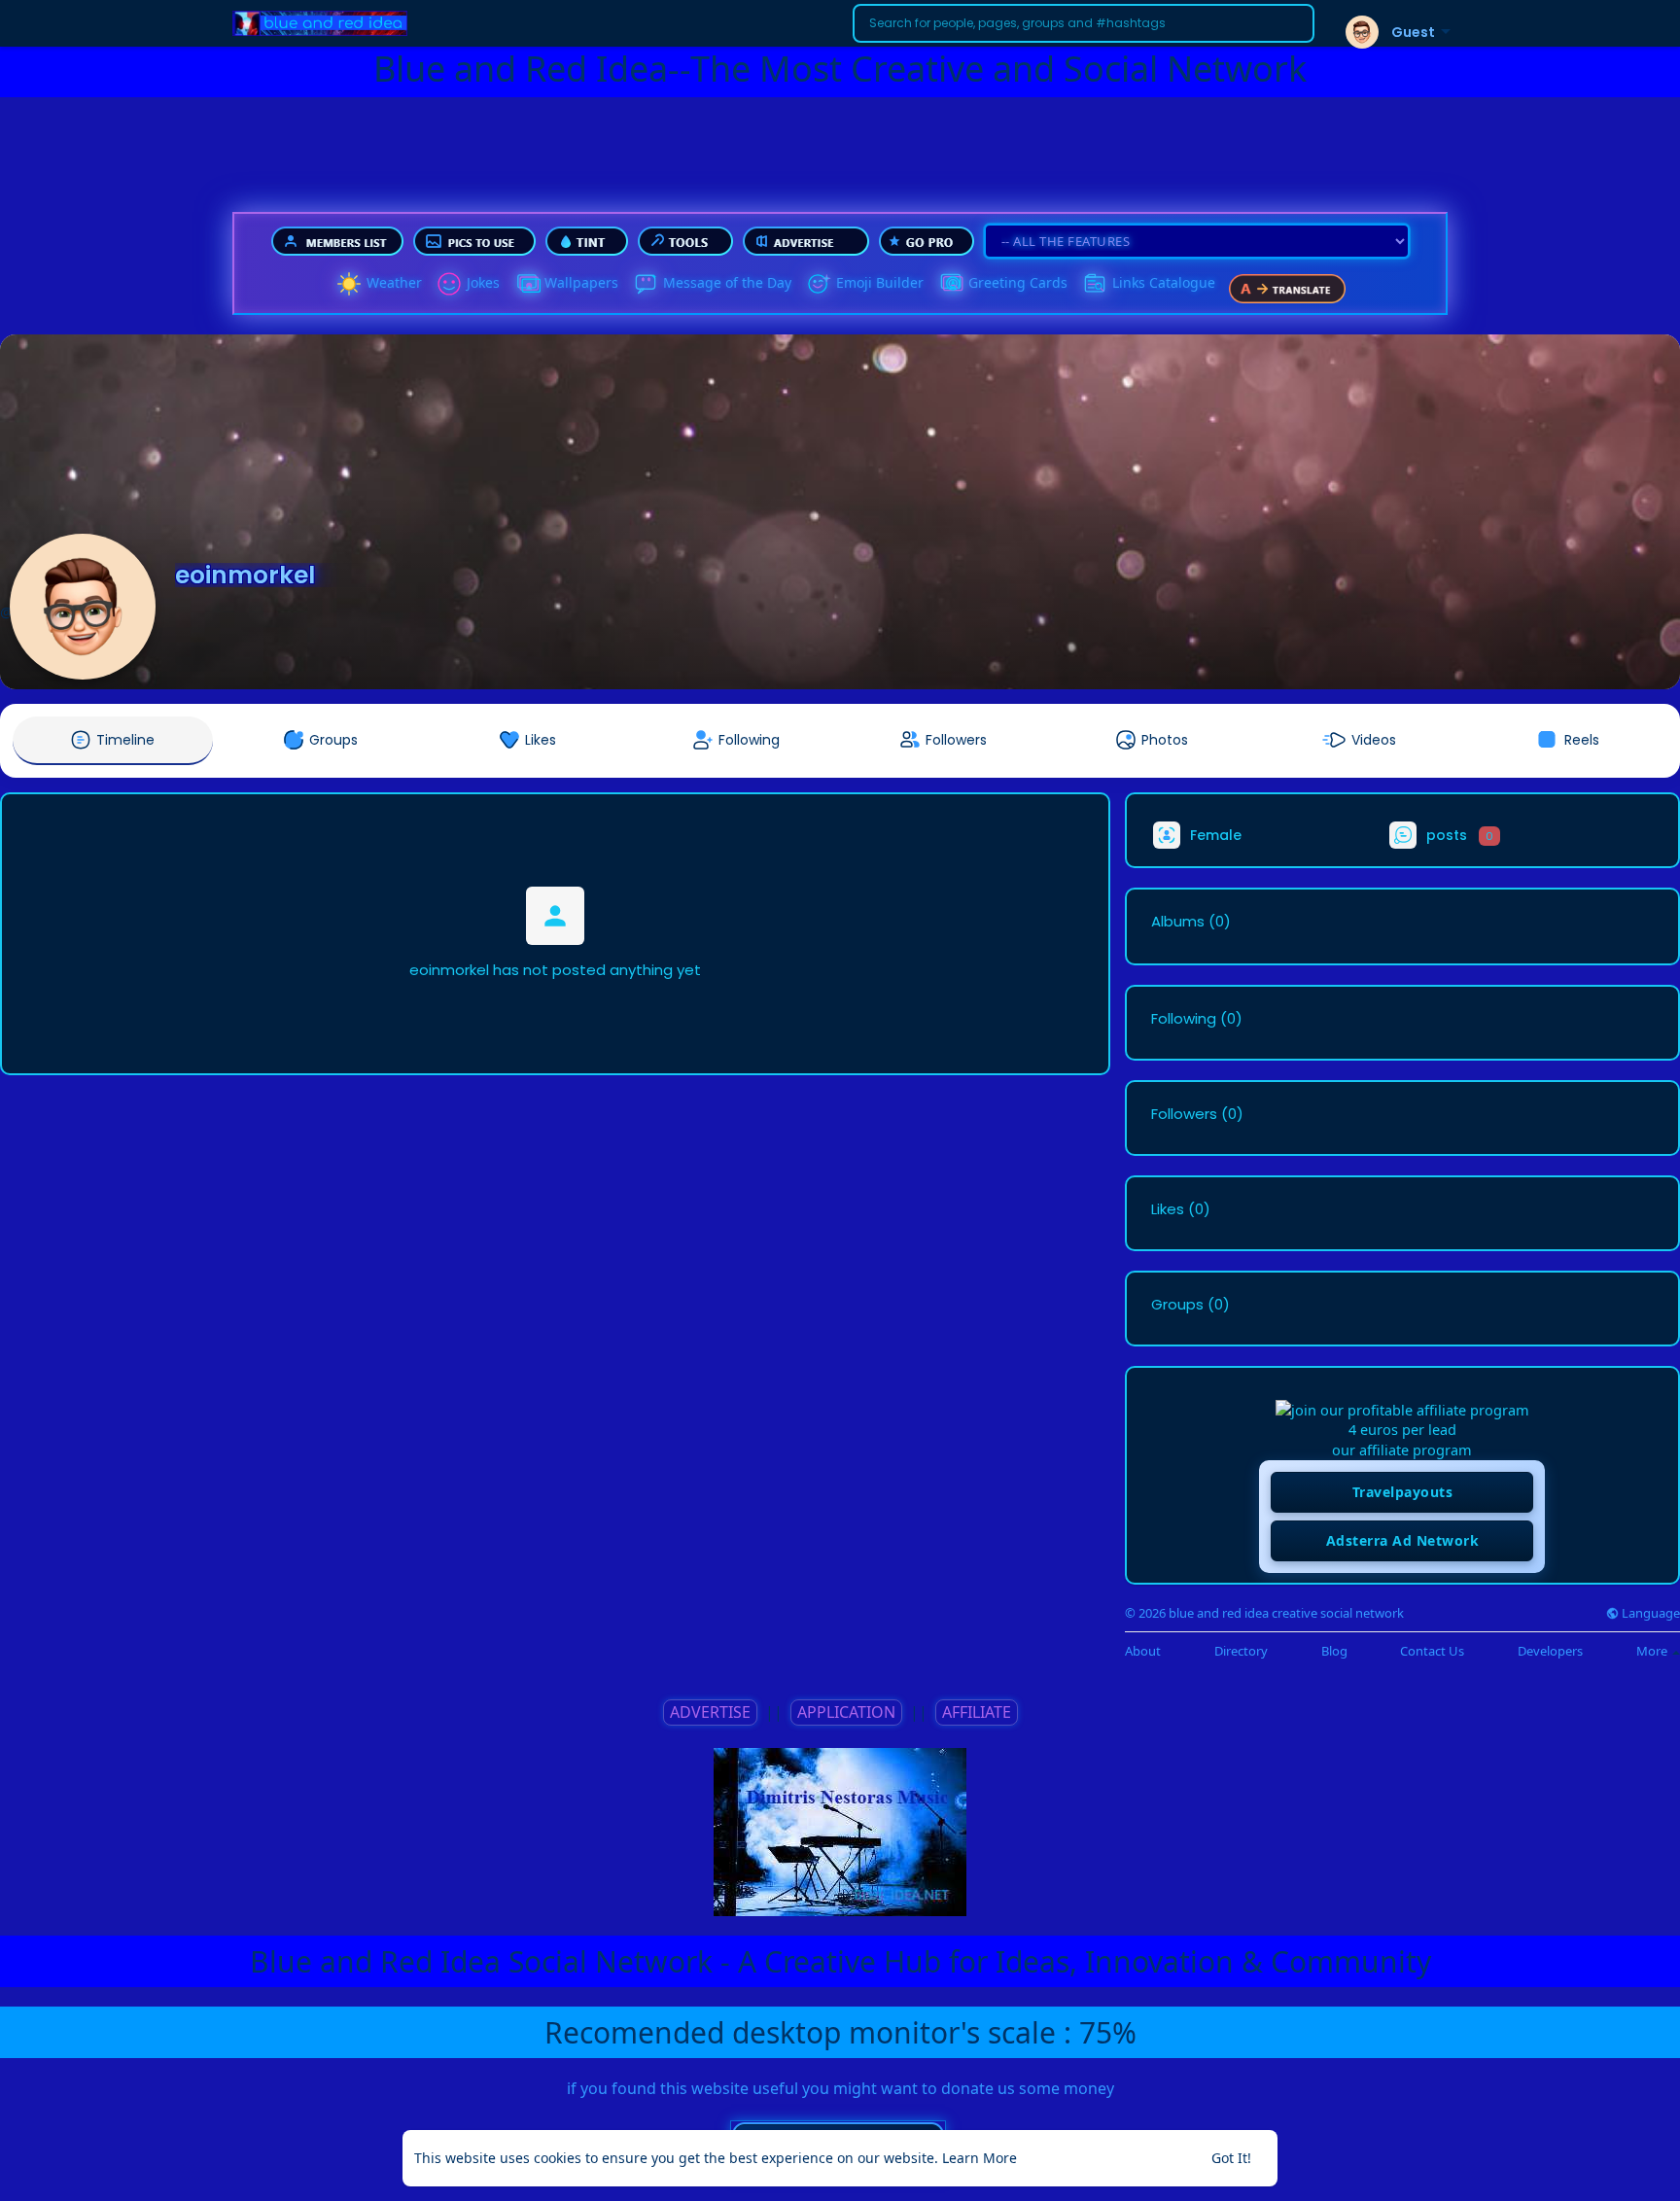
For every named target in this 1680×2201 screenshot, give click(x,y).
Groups (1177, 1305)
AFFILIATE (977, 1712)
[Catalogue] (1095, 284)
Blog (1334, 1651)
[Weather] (349, 284)
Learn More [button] (980, 2158)
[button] (1084, 23)
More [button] (1653, 1651)
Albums (1178, 922)
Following (1184, 1019)
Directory (1241, 1651)
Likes (1168, 1209)
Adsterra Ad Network (1403, 1540)
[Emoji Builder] (819, 284)
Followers (1184, 1114)
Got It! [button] (1231, 2158)
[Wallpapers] (527, 284)
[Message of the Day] (646, 284)
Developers (1550, 1651)
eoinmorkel (245, 575)
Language (1649, 1613)
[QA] (951, 284)
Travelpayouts (1403, 1492)
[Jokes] (449, 284)
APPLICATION (846, 1712)
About (1143, 1651)
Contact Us (1432, 1651)
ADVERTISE (710, 1712)
